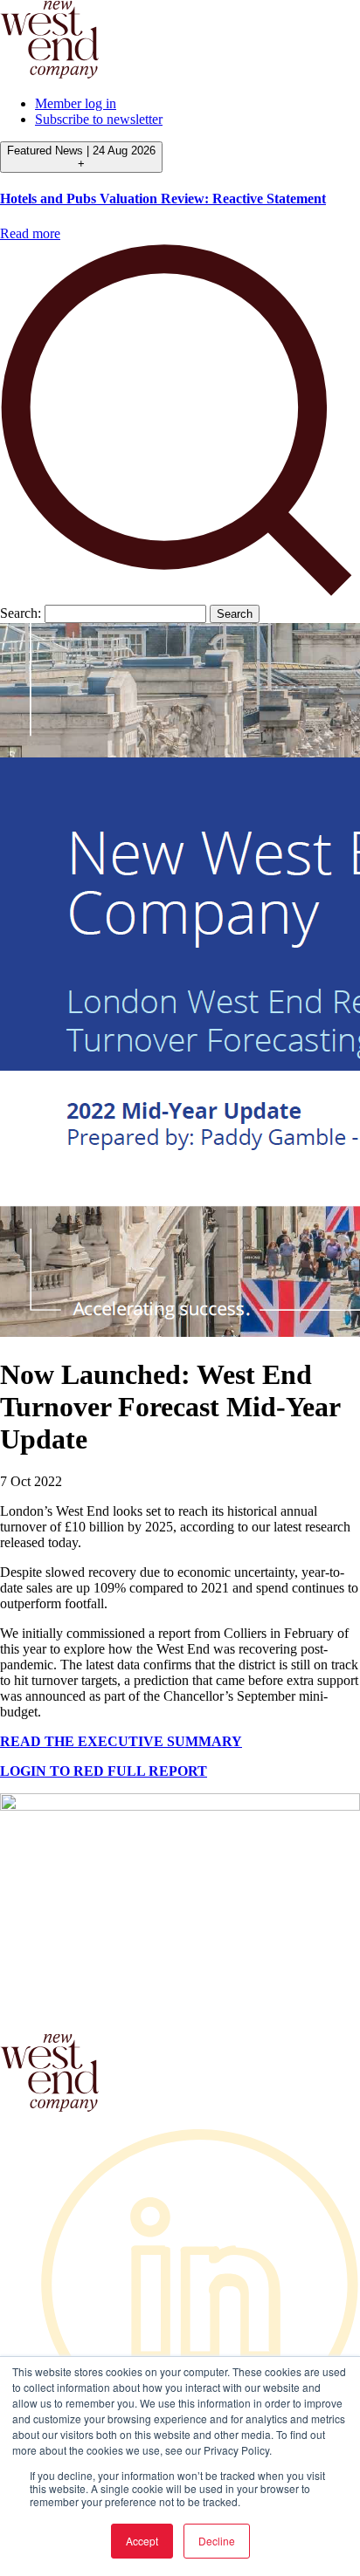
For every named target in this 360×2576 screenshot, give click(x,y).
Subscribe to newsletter (99, 119)
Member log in (76, 103)
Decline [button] (217, 2541)
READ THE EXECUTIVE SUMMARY (121, 1741)
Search (235, 614)
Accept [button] (142, 2541)
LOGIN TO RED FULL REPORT (104, 1771)
